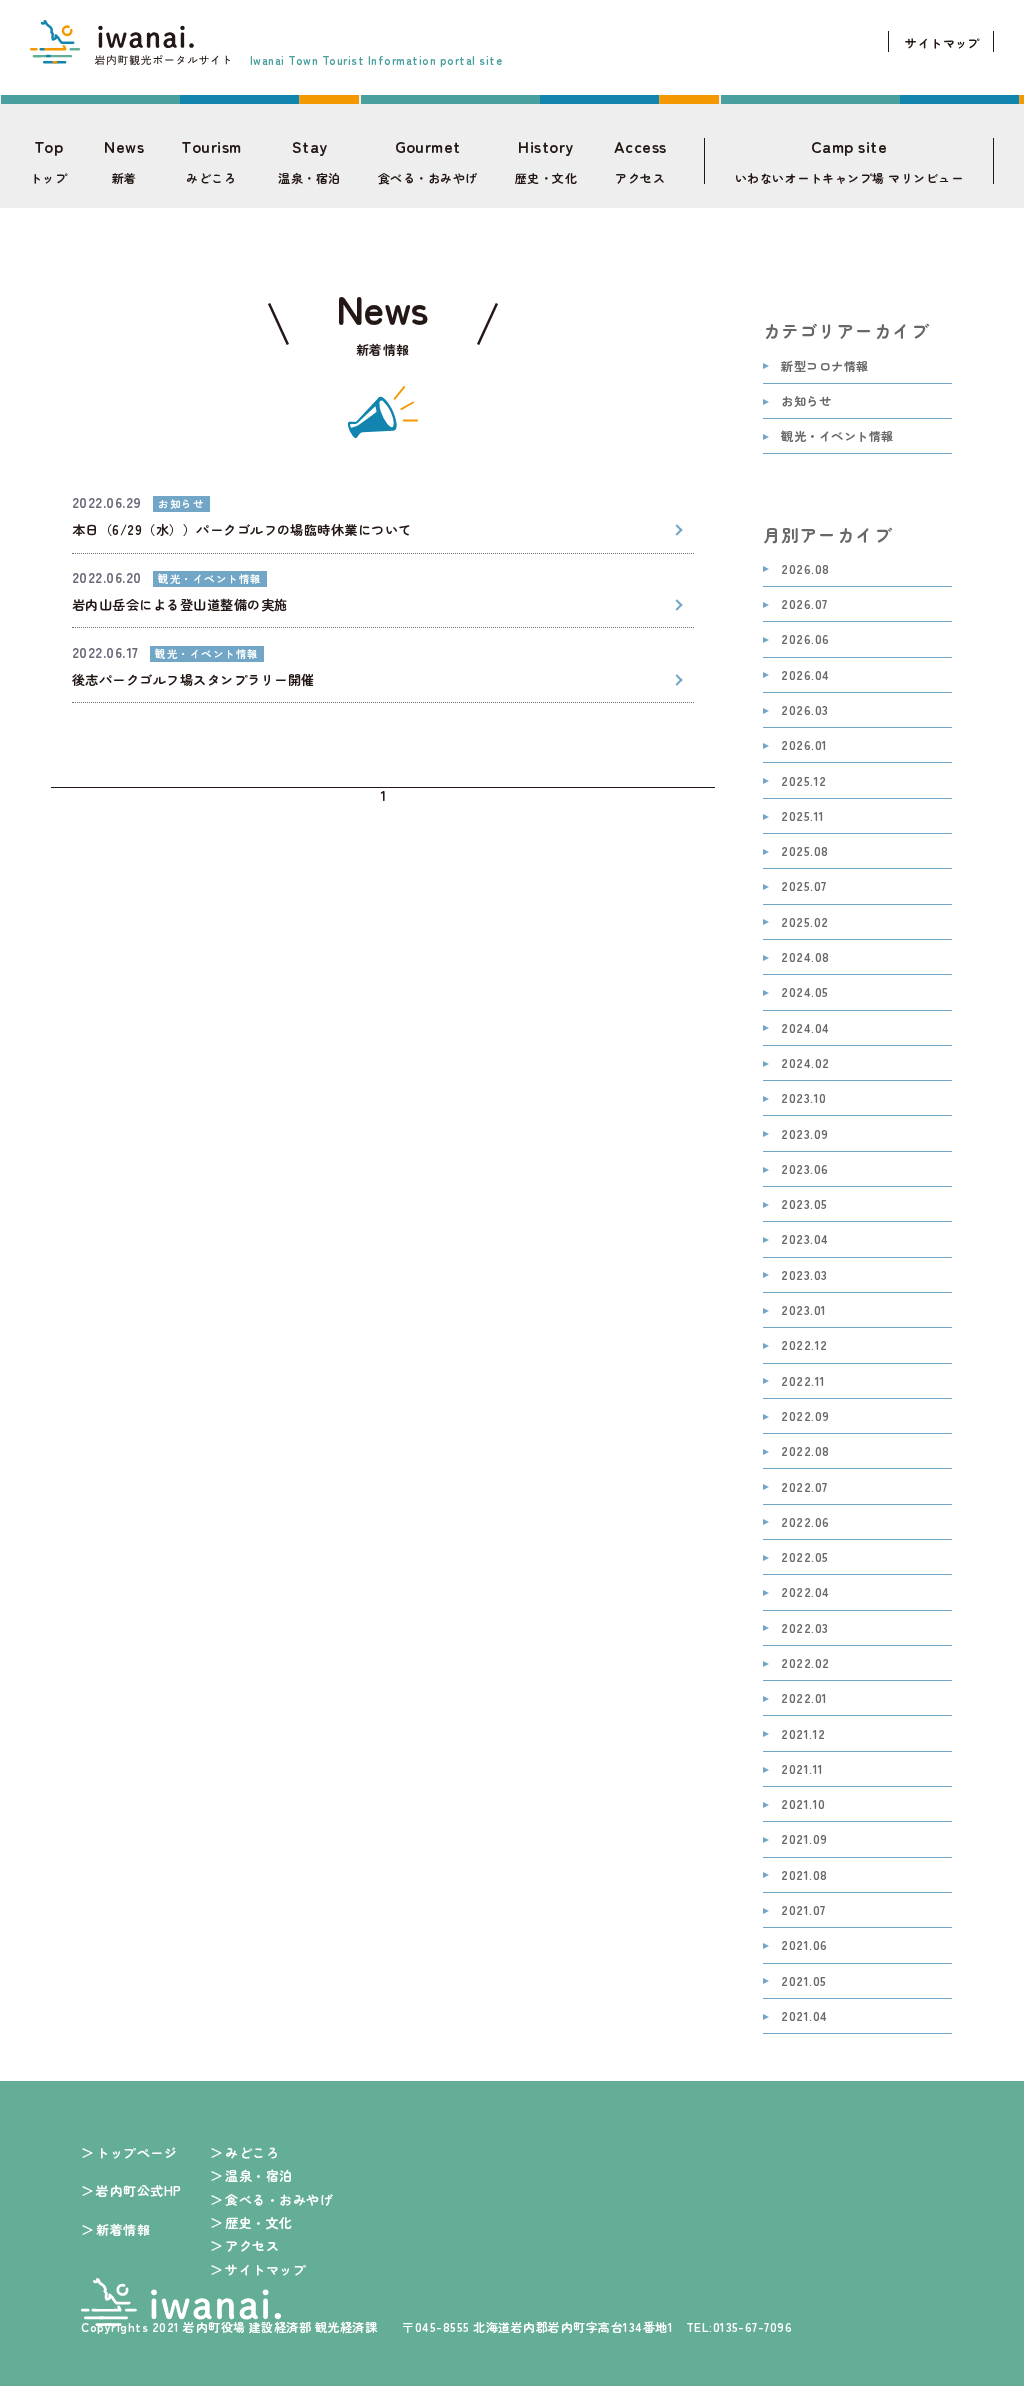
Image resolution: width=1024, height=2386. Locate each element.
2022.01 (804, 1698)
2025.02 (804, 922)
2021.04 (804, 2016)
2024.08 (805, 957)
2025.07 (803, 886)
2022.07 (804, 1487)
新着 (124, 161)
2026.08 (805, 569)
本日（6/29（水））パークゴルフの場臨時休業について (242, 529)
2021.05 (803, 1981)
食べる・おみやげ (428, 161)
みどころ (211, 161)
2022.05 (804, 1557)
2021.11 (802, 1769)
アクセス (640, 161)
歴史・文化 (546, 161)
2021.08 (804, 1875)
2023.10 (803, 1098)
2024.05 (804, 992)
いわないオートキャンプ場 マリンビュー (849, 161)
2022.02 (805, 1663)
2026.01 (804, 745)
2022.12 (804, 1345)
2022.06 (805, 1522)
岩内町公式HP (138, 2190)
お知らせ (806, 401)
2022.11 (803, 1381)
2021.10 (803, 1804)
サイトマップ (942, 42)
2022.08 (805, 1451)
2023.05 (804, 1204)
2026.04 (805, 675)
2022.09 (805, 1416)
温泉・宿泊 (309, 161)
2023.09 (804, 1134)
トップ (48, 161)
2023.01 (803, 1310)
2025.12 (803, 781)
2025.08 (804, 851)
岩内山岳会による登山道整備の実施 (180, 604)
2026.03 (804, 710)
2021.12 (803, 1734)
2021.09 (804, 1839)
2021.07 (803, 1910)
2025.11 (802, 816)
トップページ (136, 2152)
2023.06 (804, 1169)
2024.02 (805, 1063)
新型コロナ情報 (824, 366)
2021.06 (804, 1945)
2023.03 (804, 1275)
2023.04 (804, 1239)
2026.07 (804, 604)
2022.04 (805, 1592)
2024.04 (805, 1028)
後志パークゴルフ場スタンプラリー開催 (193, 679)
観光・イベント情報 (837, 436)
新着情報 (123, 2229)
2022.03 (804, 1628)
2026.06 (805, 639)
